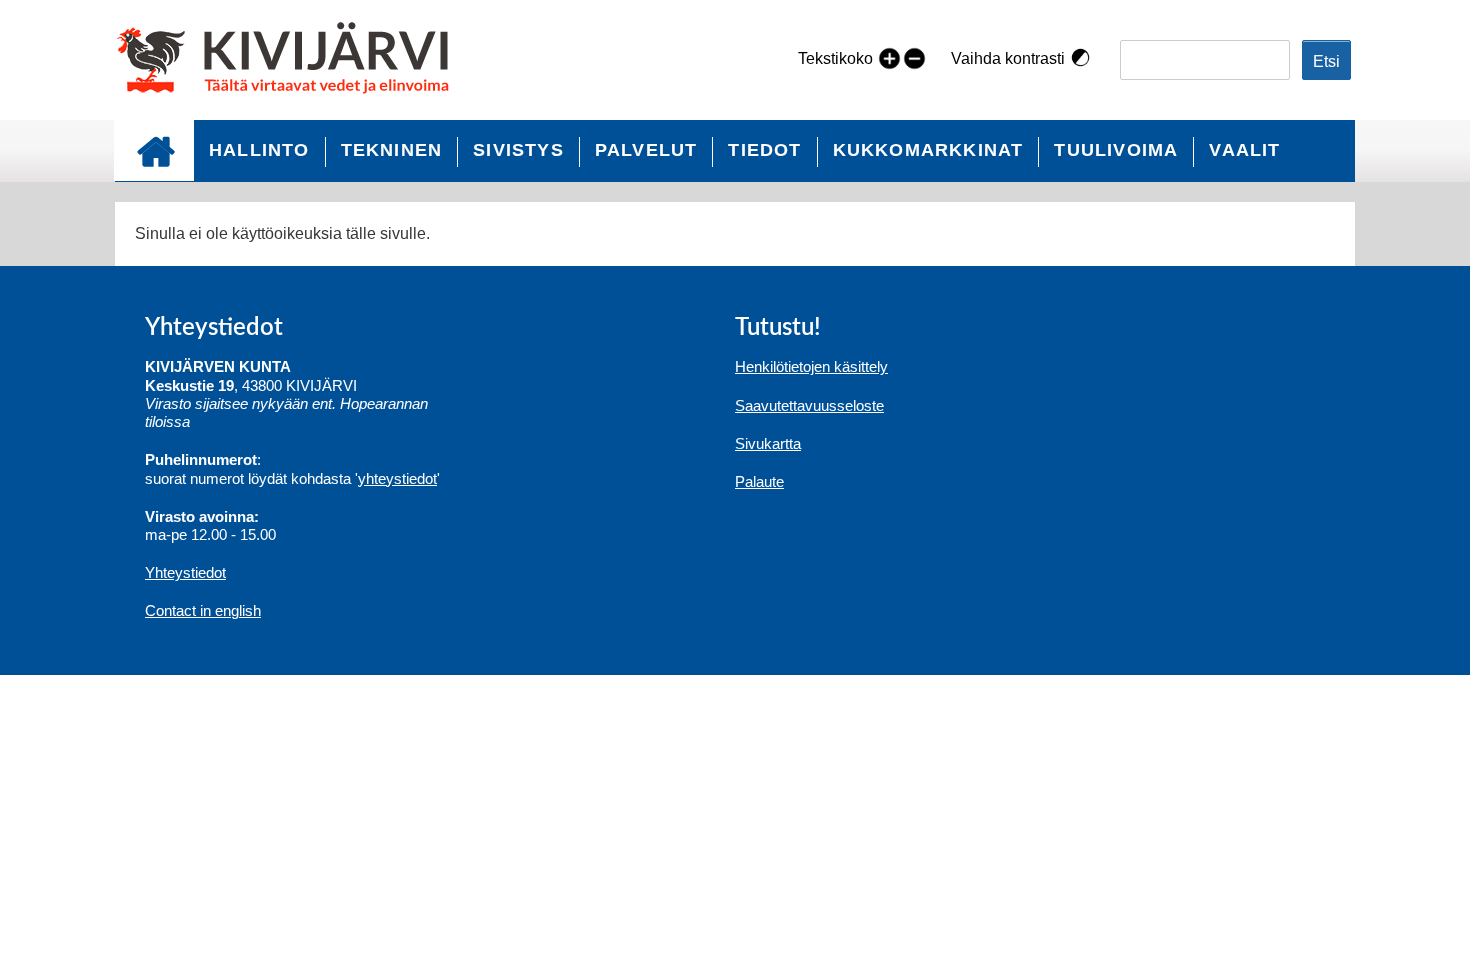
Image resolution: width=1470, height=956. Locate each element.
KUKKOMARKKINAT (928, 150)
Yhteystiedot (185, 572)
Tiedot (764, 150)
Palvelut (646, 150)
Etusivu (154, 150)
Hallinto (259, 150)
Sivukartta (768, 443)
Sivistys (518, 150)
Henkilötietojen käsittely (811, 366)
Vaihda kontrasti (1008, 58)
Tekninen (392, 150)
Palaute (759, 481)
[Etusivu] (291, 60)
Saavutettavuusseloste (809, 405)
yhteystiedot (397, 478)
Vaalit (1244, 150)
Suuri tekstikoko (889, 57)
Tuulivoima (1116, 150)
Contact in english (203, 610)
